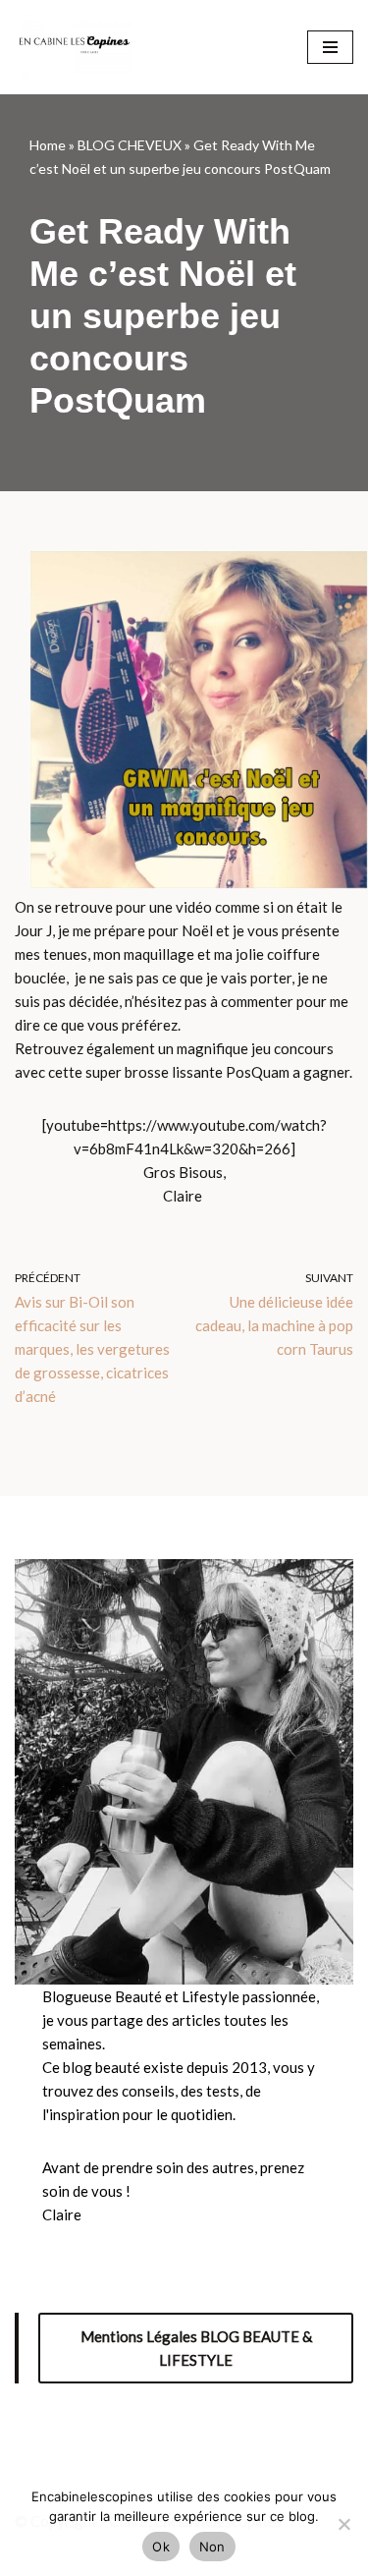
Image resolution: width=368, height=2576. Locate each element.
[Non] (343, 2524)
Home (48, 145)
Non (212, 2547)
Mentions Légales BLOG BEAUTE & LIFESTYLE (196, 2348)
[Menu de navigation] (330, 47)
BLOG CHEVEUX (130, 145)
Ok (161, 2547)
